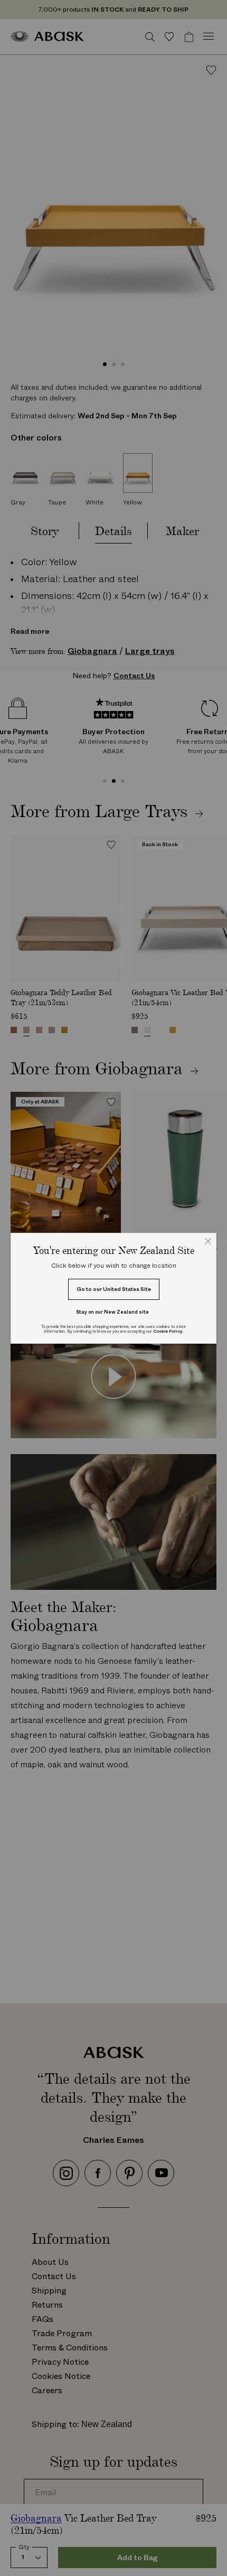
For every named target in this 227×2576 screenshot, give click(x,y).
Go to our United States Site (114, 1289)
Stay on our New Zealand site (112, 1312)
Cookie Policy (168, 1331)
